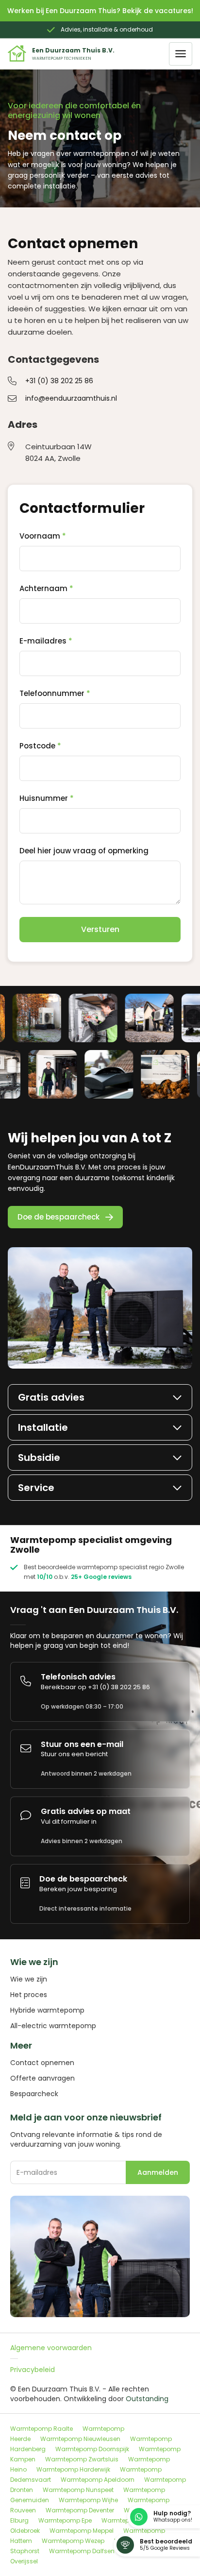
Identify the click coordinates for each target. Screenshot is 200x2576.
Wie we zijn (29, 1979)
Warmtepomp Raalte (42, 2429)
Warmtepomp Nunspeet (78, 2490)
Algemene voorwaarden (51, 2348)
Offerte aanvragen (42, 2078)
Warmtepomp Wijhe (88, 2500)
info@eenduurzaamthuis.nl (71, 398)
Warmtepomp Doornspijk (92, 2449)
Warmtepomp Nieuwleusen (80, 2439)
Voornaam (43, 536)
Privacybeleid (33, 2370)
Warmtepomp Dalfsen (82, 2551)
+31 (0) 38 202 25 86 (59, 381)
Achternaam (46, 589)
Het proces (29, 1995)
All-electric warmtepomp (53, 2026)
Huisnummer (47, 798)
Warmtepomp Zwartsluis (82, 2459)
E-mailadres (46, 641)
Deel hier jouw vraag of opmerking (84, 851)
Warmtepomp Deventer (80, 2510)
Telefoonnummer (55, 694)
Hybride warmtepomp (47, 2010)
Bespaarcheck (34, 2094)
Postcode (40, 746)
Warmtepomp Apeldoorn (98, 2480)
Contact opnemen (42, 2063)
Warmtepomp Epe (65, 2520)
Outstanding (147, 2399)
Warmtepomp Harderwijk (73, 2469)
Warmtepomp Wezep (73, 2541)
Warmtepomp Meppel (82, 2531)
